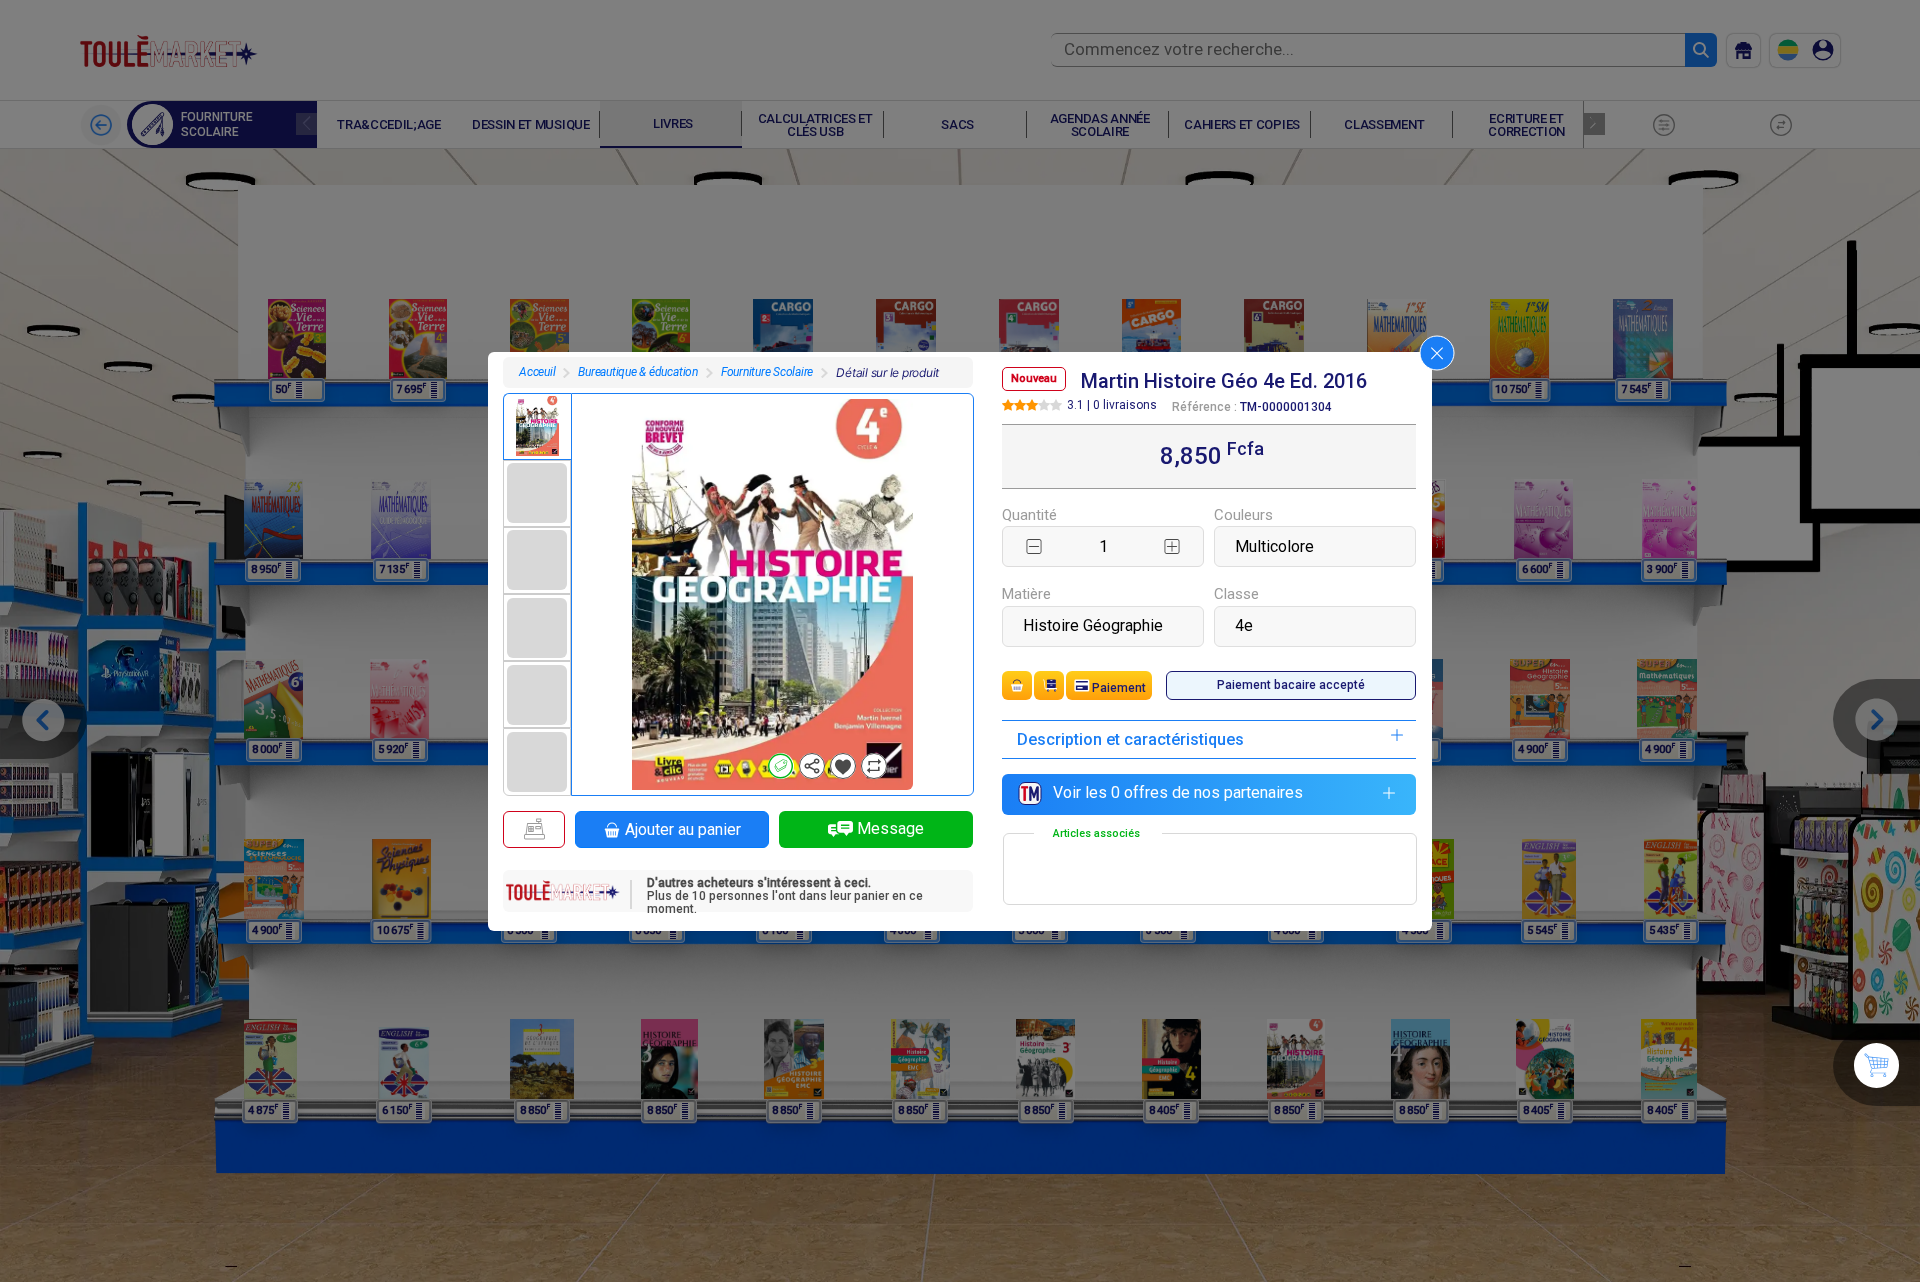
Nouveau (1034, 378)
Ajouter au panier (683, 829)
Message (890, 828)
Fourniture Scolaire (767, 372)
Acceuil (537, 372)
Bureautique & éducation (637, 372)
